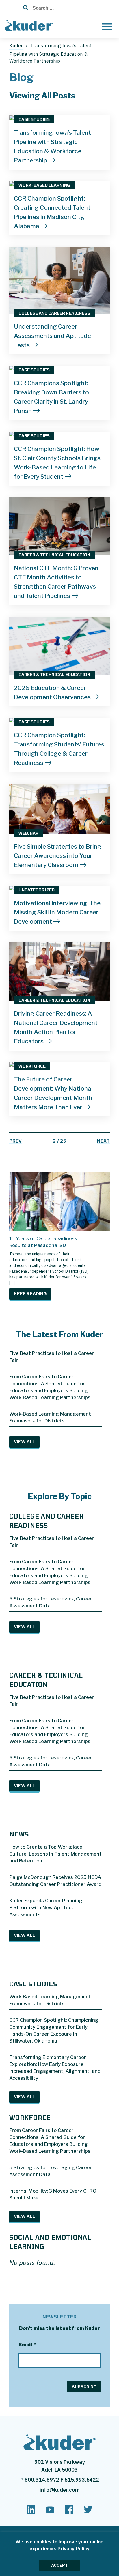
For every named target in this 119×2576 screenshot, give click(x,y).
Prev (15, 1141)
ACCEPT (59, 2565)
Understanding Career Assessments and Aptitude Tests (52, 336)
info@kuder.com (60, 2490)
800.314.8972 (42, 2480)
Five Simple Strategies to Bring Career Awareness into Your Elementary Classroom (58, 856)
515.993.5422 (82, 2480)
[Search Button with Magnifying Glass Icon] (24, 8)
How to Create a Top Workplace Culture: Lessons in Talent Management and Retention (55, 1854)
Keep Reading (30, 1294)
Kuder (16, 46)
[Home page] (30, 25)
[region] (59, 2554)
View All (24, 1442)
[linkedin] (31, 2512)
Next (103, 1141)
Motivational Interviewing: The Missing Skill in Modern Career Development (57, 912)
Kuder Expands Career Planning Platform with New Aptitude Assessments (46, 1907)
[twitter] (88, 2512)
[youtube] (50, 2512)
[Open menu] (107, 26)
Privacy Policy (74, 2549)
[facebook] (69, 2512)
